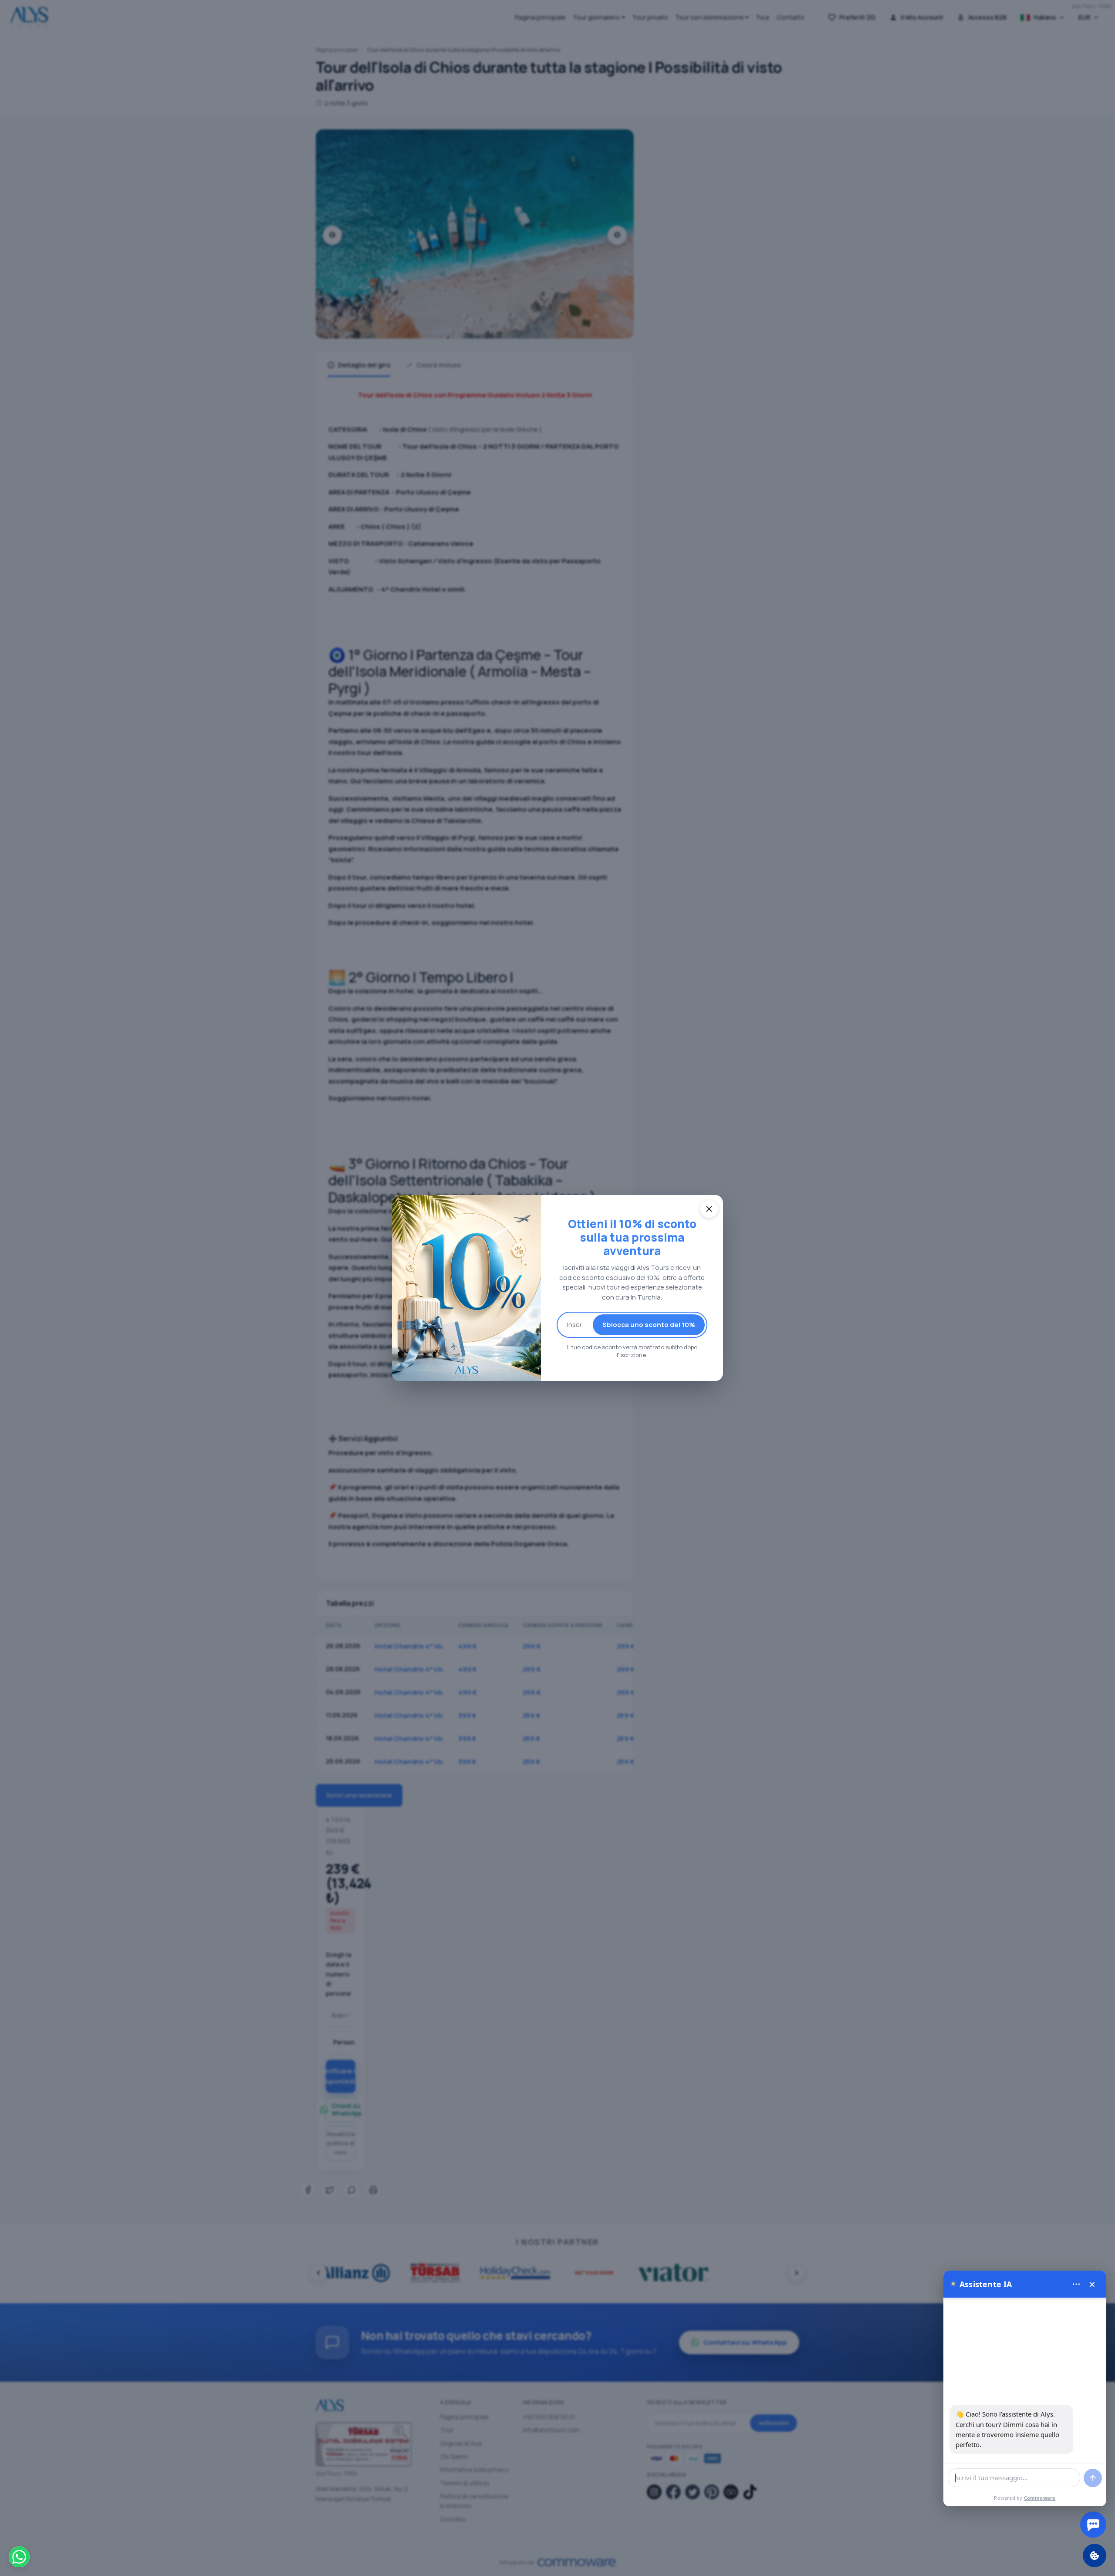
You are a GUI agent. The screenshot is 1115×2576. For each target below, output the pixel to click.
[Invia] (1093, 2478)
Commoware (1040, 2498)
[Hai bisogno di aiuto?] (1093, 2525)
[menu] (1076, 2284)
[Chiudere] (709, 1209)
